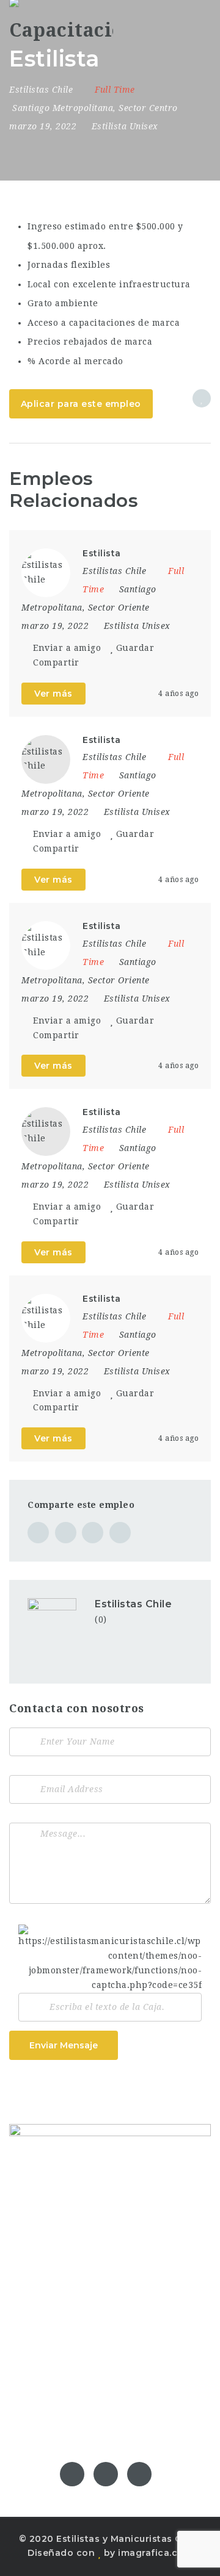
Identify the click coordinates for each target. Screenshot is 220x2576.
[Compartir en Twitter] (66, 1533)
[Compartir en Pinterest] (93, 1533)
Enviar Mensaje (64, 2045)
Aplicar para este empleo (81, 404)
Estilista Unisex (125, 126)
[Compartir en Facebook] (38, 1533)
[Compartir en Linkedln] (120, 1533)
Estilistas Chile (133, 1604)
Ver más (53, 694)
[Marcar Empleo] (202, 398)
